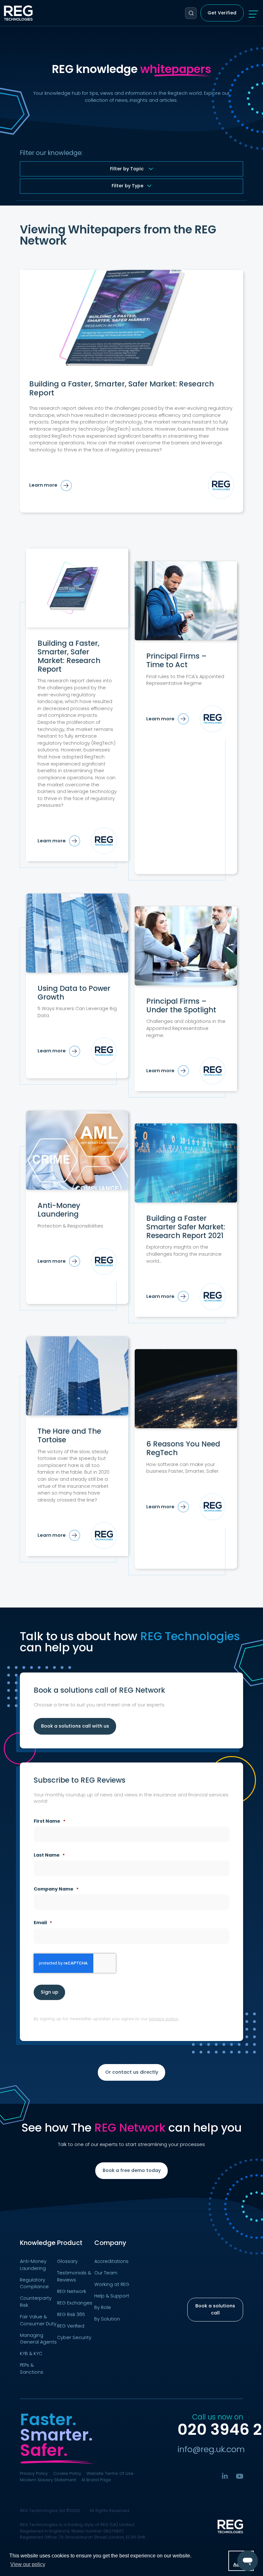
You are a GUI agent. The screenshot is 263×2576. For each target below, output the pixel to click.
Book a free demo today (132, 2170)
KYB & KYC (31, 2353)
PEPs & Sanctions (32, 2369)
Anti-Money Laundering (33, 2265)
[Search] (191, 13)
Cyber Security (74, 2337)
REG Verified (71, 2326)
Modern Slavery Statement (48, 2480)
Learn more (43, 485)
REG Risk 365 (71, 2314)
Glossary (67, 2261)
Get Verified (222, 13)
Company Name (56, 1889)
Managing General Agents (38, 2339)
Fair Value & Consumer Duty (38, 2320)
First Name (49, 1821)
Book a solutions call (215, 2309)
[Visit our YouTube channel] (239, 2476)
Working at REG (112, 2284)
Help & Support (112, 2296)
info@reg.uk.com (211, 2449)
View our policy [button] (28, 2564)
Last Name (49, 1855)
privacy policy (164, 2019)
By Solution (107, 2319)
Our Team (106, 2273)
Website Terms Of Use (110, 2473)
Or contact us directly (132, 2072)
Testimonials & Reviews (74, 2276)
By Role (103, 2307)
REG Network (130, 2128)
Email (43, 1923)
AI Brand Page (96, 2480)
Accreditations (111, 2261)
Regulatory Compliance (34, 2283)
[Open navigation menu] (253, 13)
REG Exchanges (75, 2303)
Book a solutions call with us (75, 1726)
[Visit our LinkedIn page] (225, 2476)
